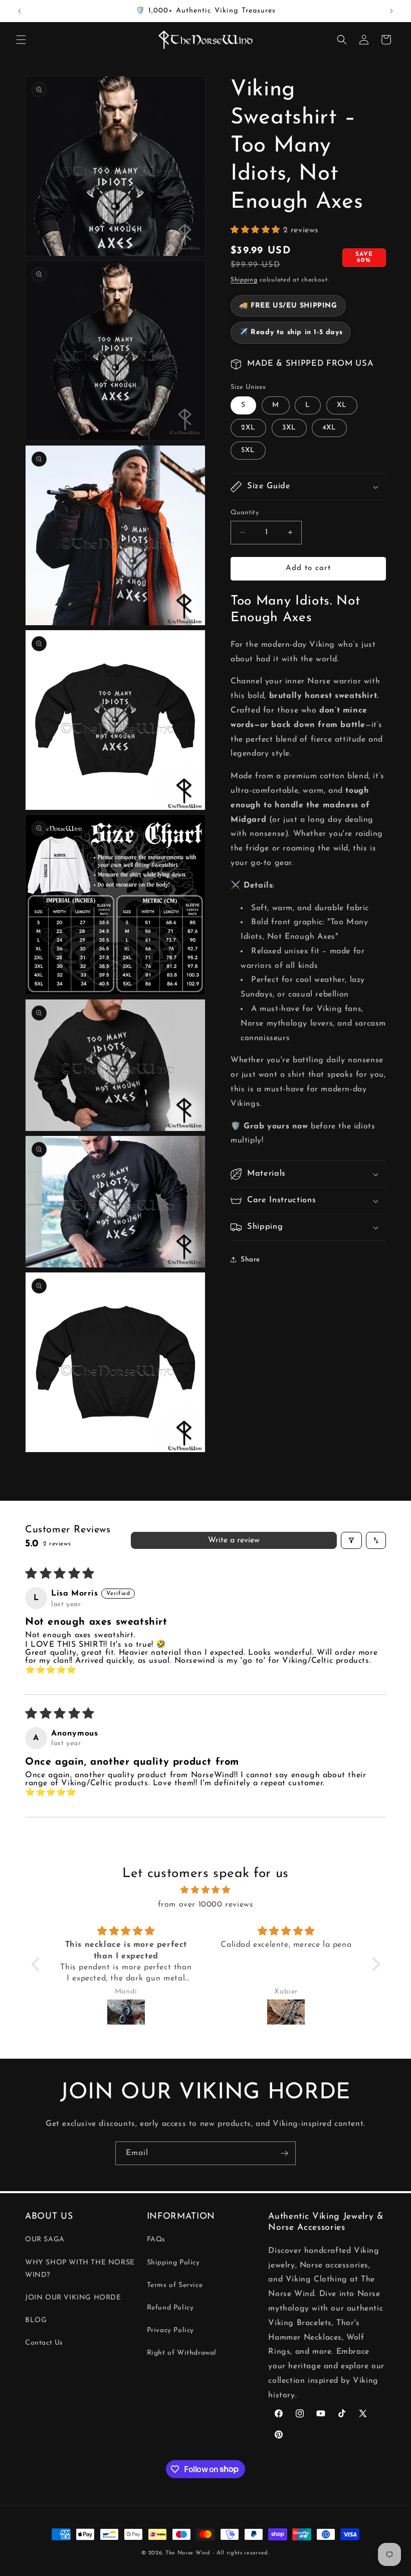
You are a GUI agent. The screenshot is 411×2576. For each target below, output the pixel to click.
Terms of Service (175, 2285)
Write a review (234, 1540)
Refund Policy (170, 2308)
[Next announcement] (391, 11)
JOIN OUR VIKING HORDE (73, 2298)
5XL (248, 450)
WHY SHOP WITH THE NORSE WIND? (80, 2269)
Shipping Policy (173, 2263)
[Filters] (351, 1540)
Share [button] (250, 1260)
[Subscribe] (284, 2153)
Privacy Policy (170, 2330)
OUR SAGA (45, 2240)
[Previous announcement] (20, 11)
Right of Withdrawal (182, 2353)
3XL (289, 428)
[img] (206, 1890)
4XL (329, 428)
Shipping (244, 280)
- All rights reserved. (241, 2553)
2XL (248, 428)
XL (342, 405)
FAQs (156, 2240)
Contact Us (44, 2343)
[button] (21, 40)
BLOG (36, 2320)
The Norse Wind (188, 2553)
